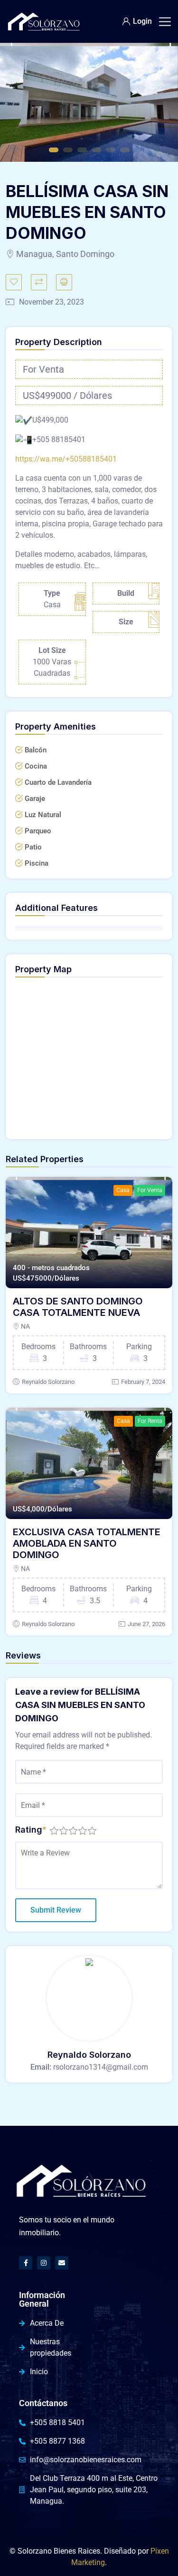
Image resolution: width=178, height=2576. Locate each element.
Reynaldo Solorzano (48, 1382)
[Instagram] (44, 2263)
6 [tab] (125, 150)
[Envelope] (62, 2263)
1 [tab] (54, 150)
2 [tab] (68, 150)
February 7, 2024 (143, 1382)
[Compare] (39, 282)
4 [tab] (96, 150)
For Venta (150, 1190)
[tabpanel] (89, 102)
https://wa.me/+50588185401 (66, 459)
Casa (123, 1190)
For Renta (150, 1421)
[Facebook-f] (26, 2263)
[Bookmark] (14, 282)
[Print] (64, 282)
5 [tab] (111, 150)
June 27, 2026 (146, 1624)
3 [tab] (82, 150)
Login (142, 21)
